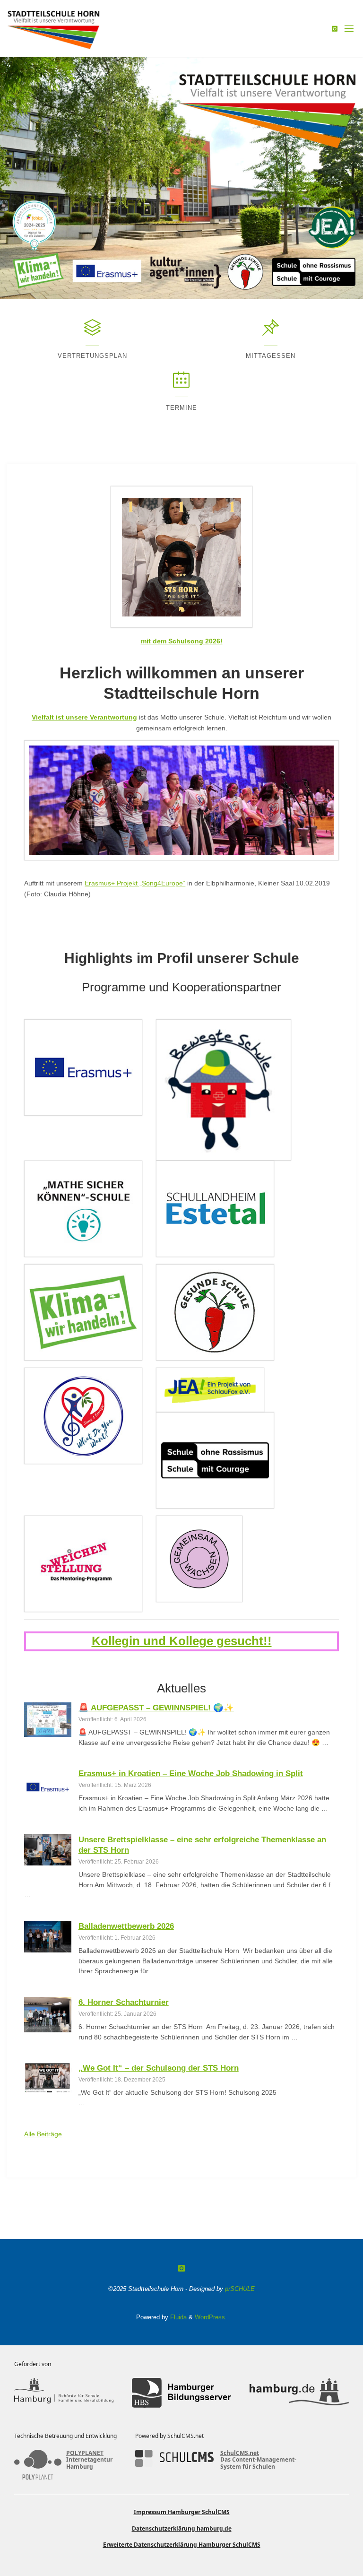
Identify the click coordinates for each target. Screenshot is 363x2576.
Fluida (177, 2317)
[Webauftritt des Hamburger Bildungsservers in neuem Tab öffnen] (181, 2393)
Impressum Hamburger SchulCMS (182, 2512)
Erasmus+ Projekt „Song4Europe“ (135, 883)
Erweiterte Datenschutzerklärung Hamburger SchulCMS (182, 2545)
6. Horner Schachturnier (124, 2002)
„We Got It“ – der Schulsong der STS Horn (159, 2068)
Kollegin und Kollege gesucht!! (182, 1641)
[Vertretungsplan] (92, 332)
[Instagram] (335, 29)
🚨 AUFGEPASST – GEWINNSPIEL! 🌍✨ (156, 1708)
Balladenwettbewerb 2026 (126, 1926)
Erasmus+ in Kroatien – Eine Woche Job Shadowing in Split (191, 1773)
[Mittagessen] (271, 332)
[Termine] (181, 384)
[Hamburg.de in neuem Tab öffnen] (299, 2393)
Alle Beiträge (43, 2134)
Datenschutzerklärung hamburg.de (182, 2528)
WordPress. (211, 2317)
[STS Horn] (54, 28)
